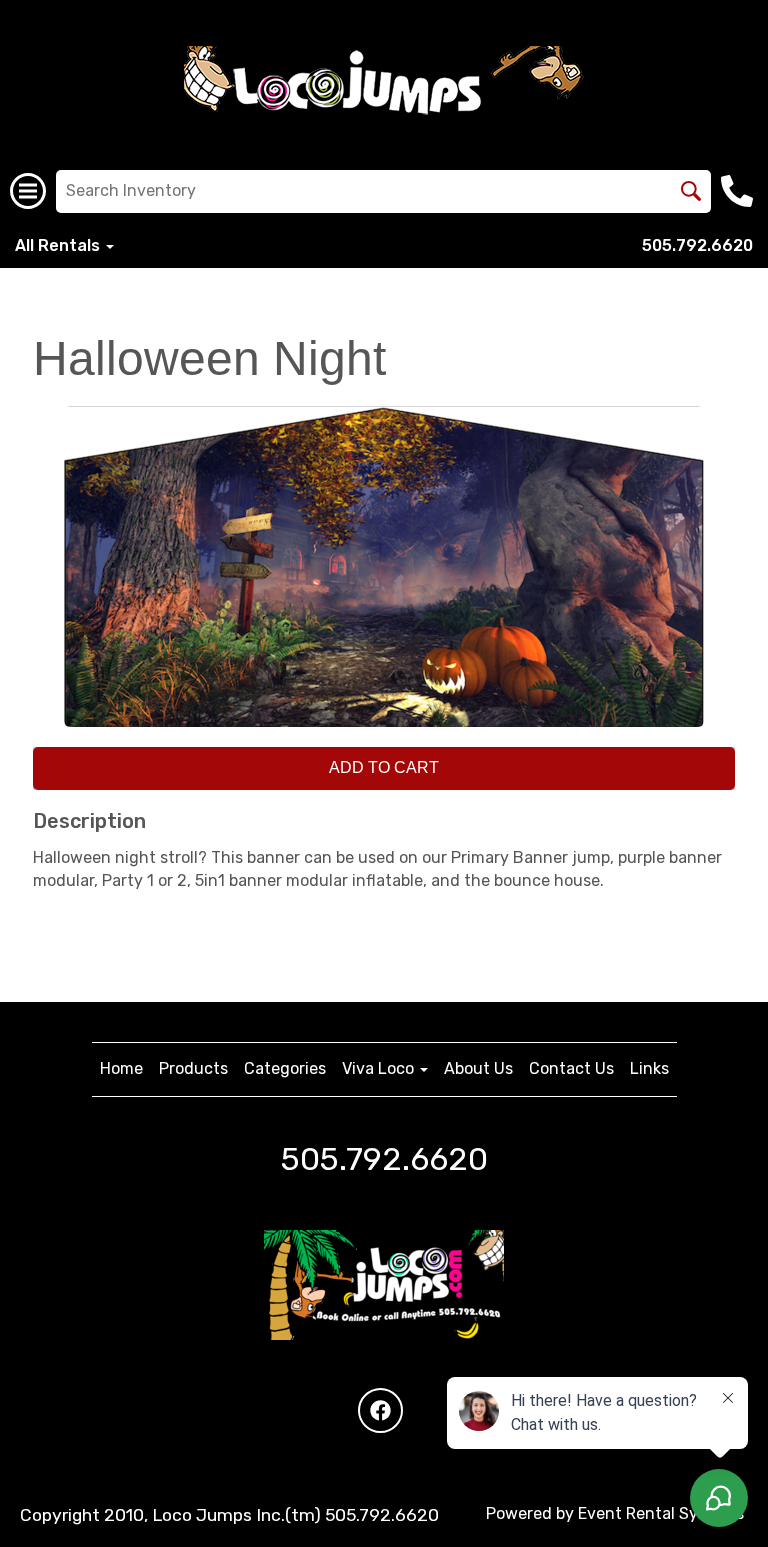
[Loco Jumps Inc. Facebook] (380, 1410)
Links (649, 1068)
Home (121, 1068)
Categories (285, 1068)
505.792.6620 (697, 245)
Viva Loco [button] (380, 1068)
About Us (478, 1068)
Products (193, 1068)
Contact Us (571, 1068)
